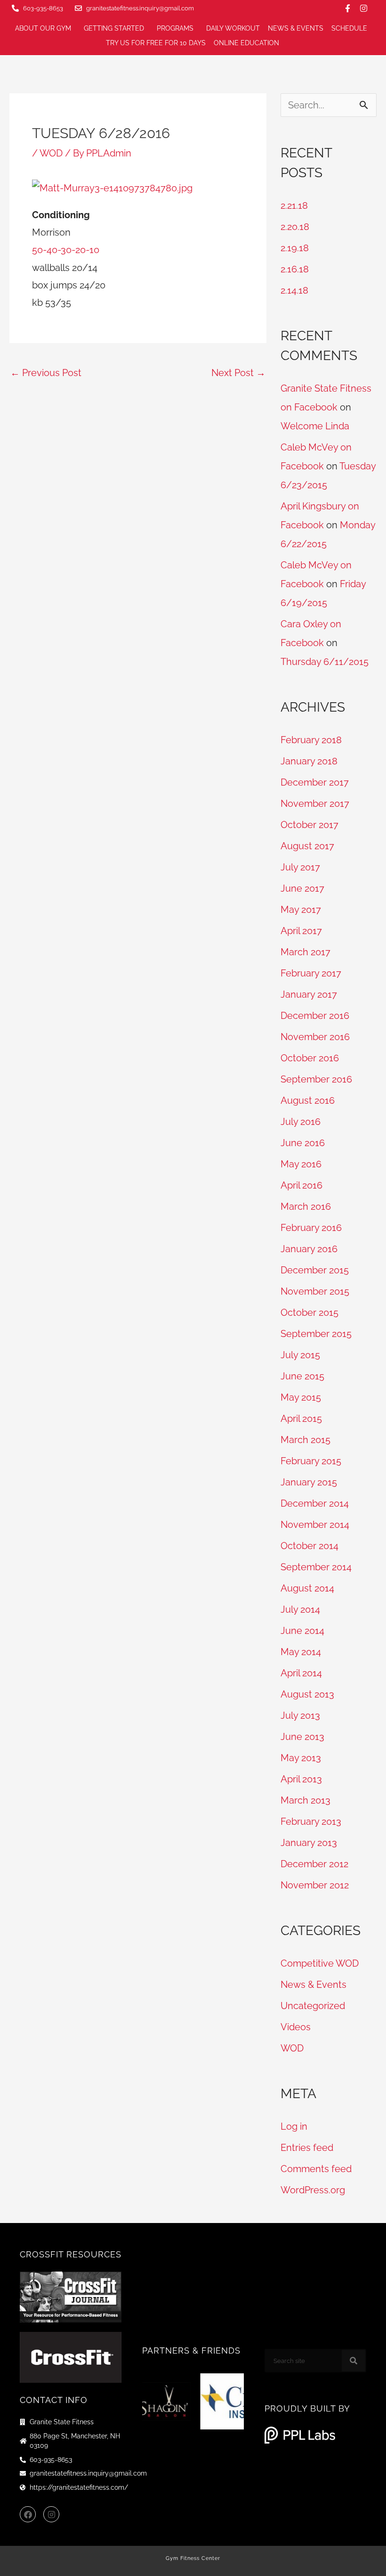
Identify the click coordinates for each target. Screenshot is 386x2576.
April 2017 (301, 931)
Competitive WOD (320, 1963)
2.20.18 (295, 227)
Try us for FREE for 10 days (156, 43)
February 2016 (311, 1228)
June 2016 (303, 1143)
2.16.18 (295, 269)
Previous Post (46, 373)
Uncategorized (313, 2006)
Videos (296, 2027)
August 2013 (307, 1694)
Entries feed (307, 2148)
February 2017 (311, 973)
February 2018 (311, 740)
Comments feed (316, 2169)
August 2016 (308, 1100)
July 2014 (300, 1609)
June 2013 (302, 1737)
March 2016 (306, 1206)
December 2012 (314, 1864)
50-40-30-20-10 (66, 250)
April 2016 (302, 1185)
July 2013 (300, 1715)
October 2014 (310, 1546)
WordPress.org (313, 2190)
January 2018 (309, 761)
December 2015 (315, 1270)
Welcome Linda (315, 426)
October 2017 (310, 825)
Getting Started (114, 28)
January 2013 (309, 1843)
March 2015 (306, 1440)
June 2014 (302, 1631)
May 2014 (301, 1652)
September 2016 (316, 1079)
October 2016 (310, 1058)
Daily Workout (233, 28)
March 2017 (306, 952)
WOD (51, 153)
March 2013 (306, 1800)
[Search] (354, 2361)
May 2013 (301, 1758)
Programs (175, 28)
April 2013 (301, 1779)
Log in (294, 2126)
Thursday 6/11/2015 (325, 662)
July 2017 (300, 867)
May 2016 (301, 1164)
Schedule (349, 28)
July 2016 (301, 1122)
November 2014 (315, 1525)
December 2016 (315, 1016)
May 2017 (301, 910)
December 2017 (315, 782)
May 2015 (301, 1397)
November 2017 (315, 804)
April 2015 (301, 1419)
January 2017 (309, 994)
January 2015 (309, 1482)
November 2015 (315, 1291)
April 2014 (301, 1673)
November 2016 (315, 1037)
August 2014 (307, 1588)
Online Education (246, 43)
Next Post (238, 373)
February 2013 (311, 1821)
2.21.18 (294, 205)
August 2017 (307, 846)
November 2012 (315, 1885)
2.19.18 (295, 248)
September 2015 (316, 1334)
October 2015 (310, 1313)
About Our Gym (43, 28)
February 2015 (311, 1461)
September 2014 (316, 1567)
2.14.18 (294, 290)
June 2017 (302, 888)
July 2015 (300, 1355)
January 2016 (309, 1249)
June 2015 (302, 1376)
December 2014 (315, 1503)
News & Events (296, 28)
